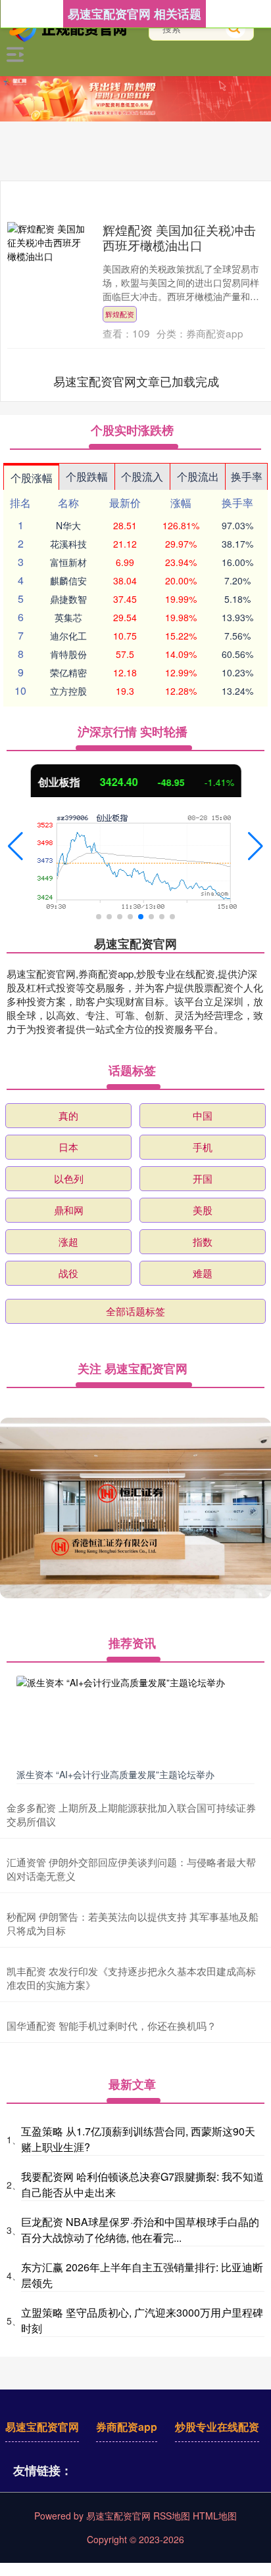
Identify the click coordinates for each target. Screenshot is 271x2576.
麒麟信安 (68, 580)
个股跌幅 (87, 476)
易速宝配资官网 (42, 2427)
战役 (68, 1273)
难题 (203, 1273)
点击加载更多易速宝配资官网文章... (136, 381)
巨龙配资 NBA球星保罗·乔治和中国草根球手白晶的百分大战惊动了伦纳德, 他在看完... (140, 2230)
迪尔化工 (68, 636)
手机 (203, 1147)
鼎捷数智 (68, 599)
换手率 (247, 476)
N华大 (68, 525)
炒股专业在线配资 (217, 2427)
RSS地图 (172, 2516)
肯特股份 (68, 654)
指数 (203, 1241)
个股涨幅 (32, 478)
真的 (68, 1115)
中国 (203, 1115)
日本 (68, 1147)
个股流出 (198, 476)
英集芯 (68, 617)
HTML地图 (215, 2516)
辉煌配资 (120, 314)
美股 (203, 1210)
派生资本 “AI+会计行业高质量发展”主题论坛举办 (115, 1774)
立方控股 (68, 691)
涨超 (68, 1241)
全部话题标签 (135, 1311)
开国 (203, 1178)
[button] (15, 846)
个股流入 (142, 476)
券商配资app (127, 2427)
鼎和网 (69, 1210)
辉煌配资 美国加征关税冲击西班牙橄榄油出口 (179, 237)
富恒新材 (68, 562)
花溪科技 (68, 544)
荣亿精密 (68, 672)
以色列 (69, 1178)
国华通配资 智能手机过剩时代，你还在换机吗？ (111, 2025)
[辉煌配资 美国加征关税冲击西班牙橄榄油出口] (47, 243)
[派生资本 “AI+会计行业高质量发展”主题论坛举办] (135, 1719)
